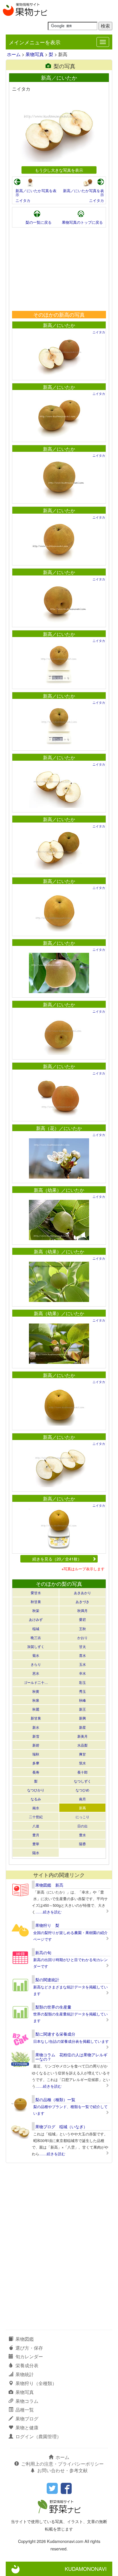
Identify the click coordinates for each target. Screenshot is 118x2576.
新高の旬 (43, 1952)
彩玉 (82, 1682)
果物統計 (25, 2374)
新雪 (36, 1736)
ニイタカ (23, 200)
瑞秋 (36, 1754)
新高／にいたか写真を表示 (36, 193)
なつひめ (82, 1790)
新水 (36, 1727)
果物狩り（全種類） (36, 2383)
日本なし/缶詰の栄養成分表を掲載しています (71, 2041)
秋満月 (82, 1610)
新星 (82, 1727)
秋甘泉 (36, 1601)
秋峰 (82, 1700)
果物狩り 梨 (47, 1925)
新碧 (36, 1745)
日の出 (82, 1826)
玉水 (82, 1664)
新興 (82, 1718)
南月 (82, 1799)
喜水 (82, 1655)
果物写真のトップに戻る (82, 222)
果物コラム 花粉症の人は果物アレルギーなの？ (71, 2057)
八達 (36, 1826)
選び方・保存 (29, 2348)
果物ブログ (27, 2419)
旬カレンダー (29, 2356)
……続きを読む (49, 1912)
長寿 (36, 1772)
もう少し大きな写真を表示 (59, 170)
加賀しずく (36, 1646)
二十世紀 (36, 1817)
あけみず (36, 1619)
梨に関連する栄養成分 (55, 2034)
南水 (36, 1808)
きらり (36, 1664)
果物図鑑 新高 (49, 1885)
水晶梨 (82, 1745)
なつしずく (82, 1781)
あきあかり (82, 1593)
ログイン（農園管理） (38, 2436)
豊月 (36, 1835)
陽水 (36, 1853)
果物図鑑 (25, 2339)
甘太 (82, 1646)
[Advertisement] (59, 269)
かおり (82, 1637)
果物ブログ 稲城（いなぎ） (61, 2126)
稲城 (36, 1629)
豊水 (82, 1835)
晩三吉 (36, 1637)
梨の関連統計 (47, 1980)
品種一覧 (25, 2410)
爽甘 (82, 1754)
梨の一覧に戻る (39, 222)
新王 (82, 1709)
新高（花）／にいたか (59, 1128)
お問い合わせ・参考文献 (62, 2470)
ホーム (14, 54)
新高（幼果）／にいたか (59, 1190)
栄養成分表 (27, 2365)
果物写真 (35, 54)
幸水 (82, 1673)
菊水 (36, 1655)
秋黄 (36, 1691)
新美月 (82, 1736)
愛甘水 (36, 1593)
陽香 (82, 1844)
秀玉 (82, 1691)
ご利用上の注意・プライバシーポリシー (62, 2464)
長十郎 (82, 1772)
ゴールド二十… (36, 1682)
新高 (82, 1808)
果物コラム (27, 2401)
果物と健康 (27, 2427)
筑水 (82, 1763)
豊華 (36, 1844)
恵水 (36, 1673)
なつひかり (36, 1790)
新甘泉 (36, 1718)
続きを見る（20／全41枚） (57, 1559)
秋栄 (36, 1610)
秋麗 (36, 1709)
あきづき (82, 1601)
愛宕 (82, 1619)
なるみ (36, 1799)
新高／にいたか (59, 325)
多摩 (36, 1763)
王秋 (82, 1629)
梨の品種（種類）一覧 (55, 2099)
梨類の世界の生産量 (53, 2007)
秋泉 (36, 1700)
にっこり (82, 1817)
